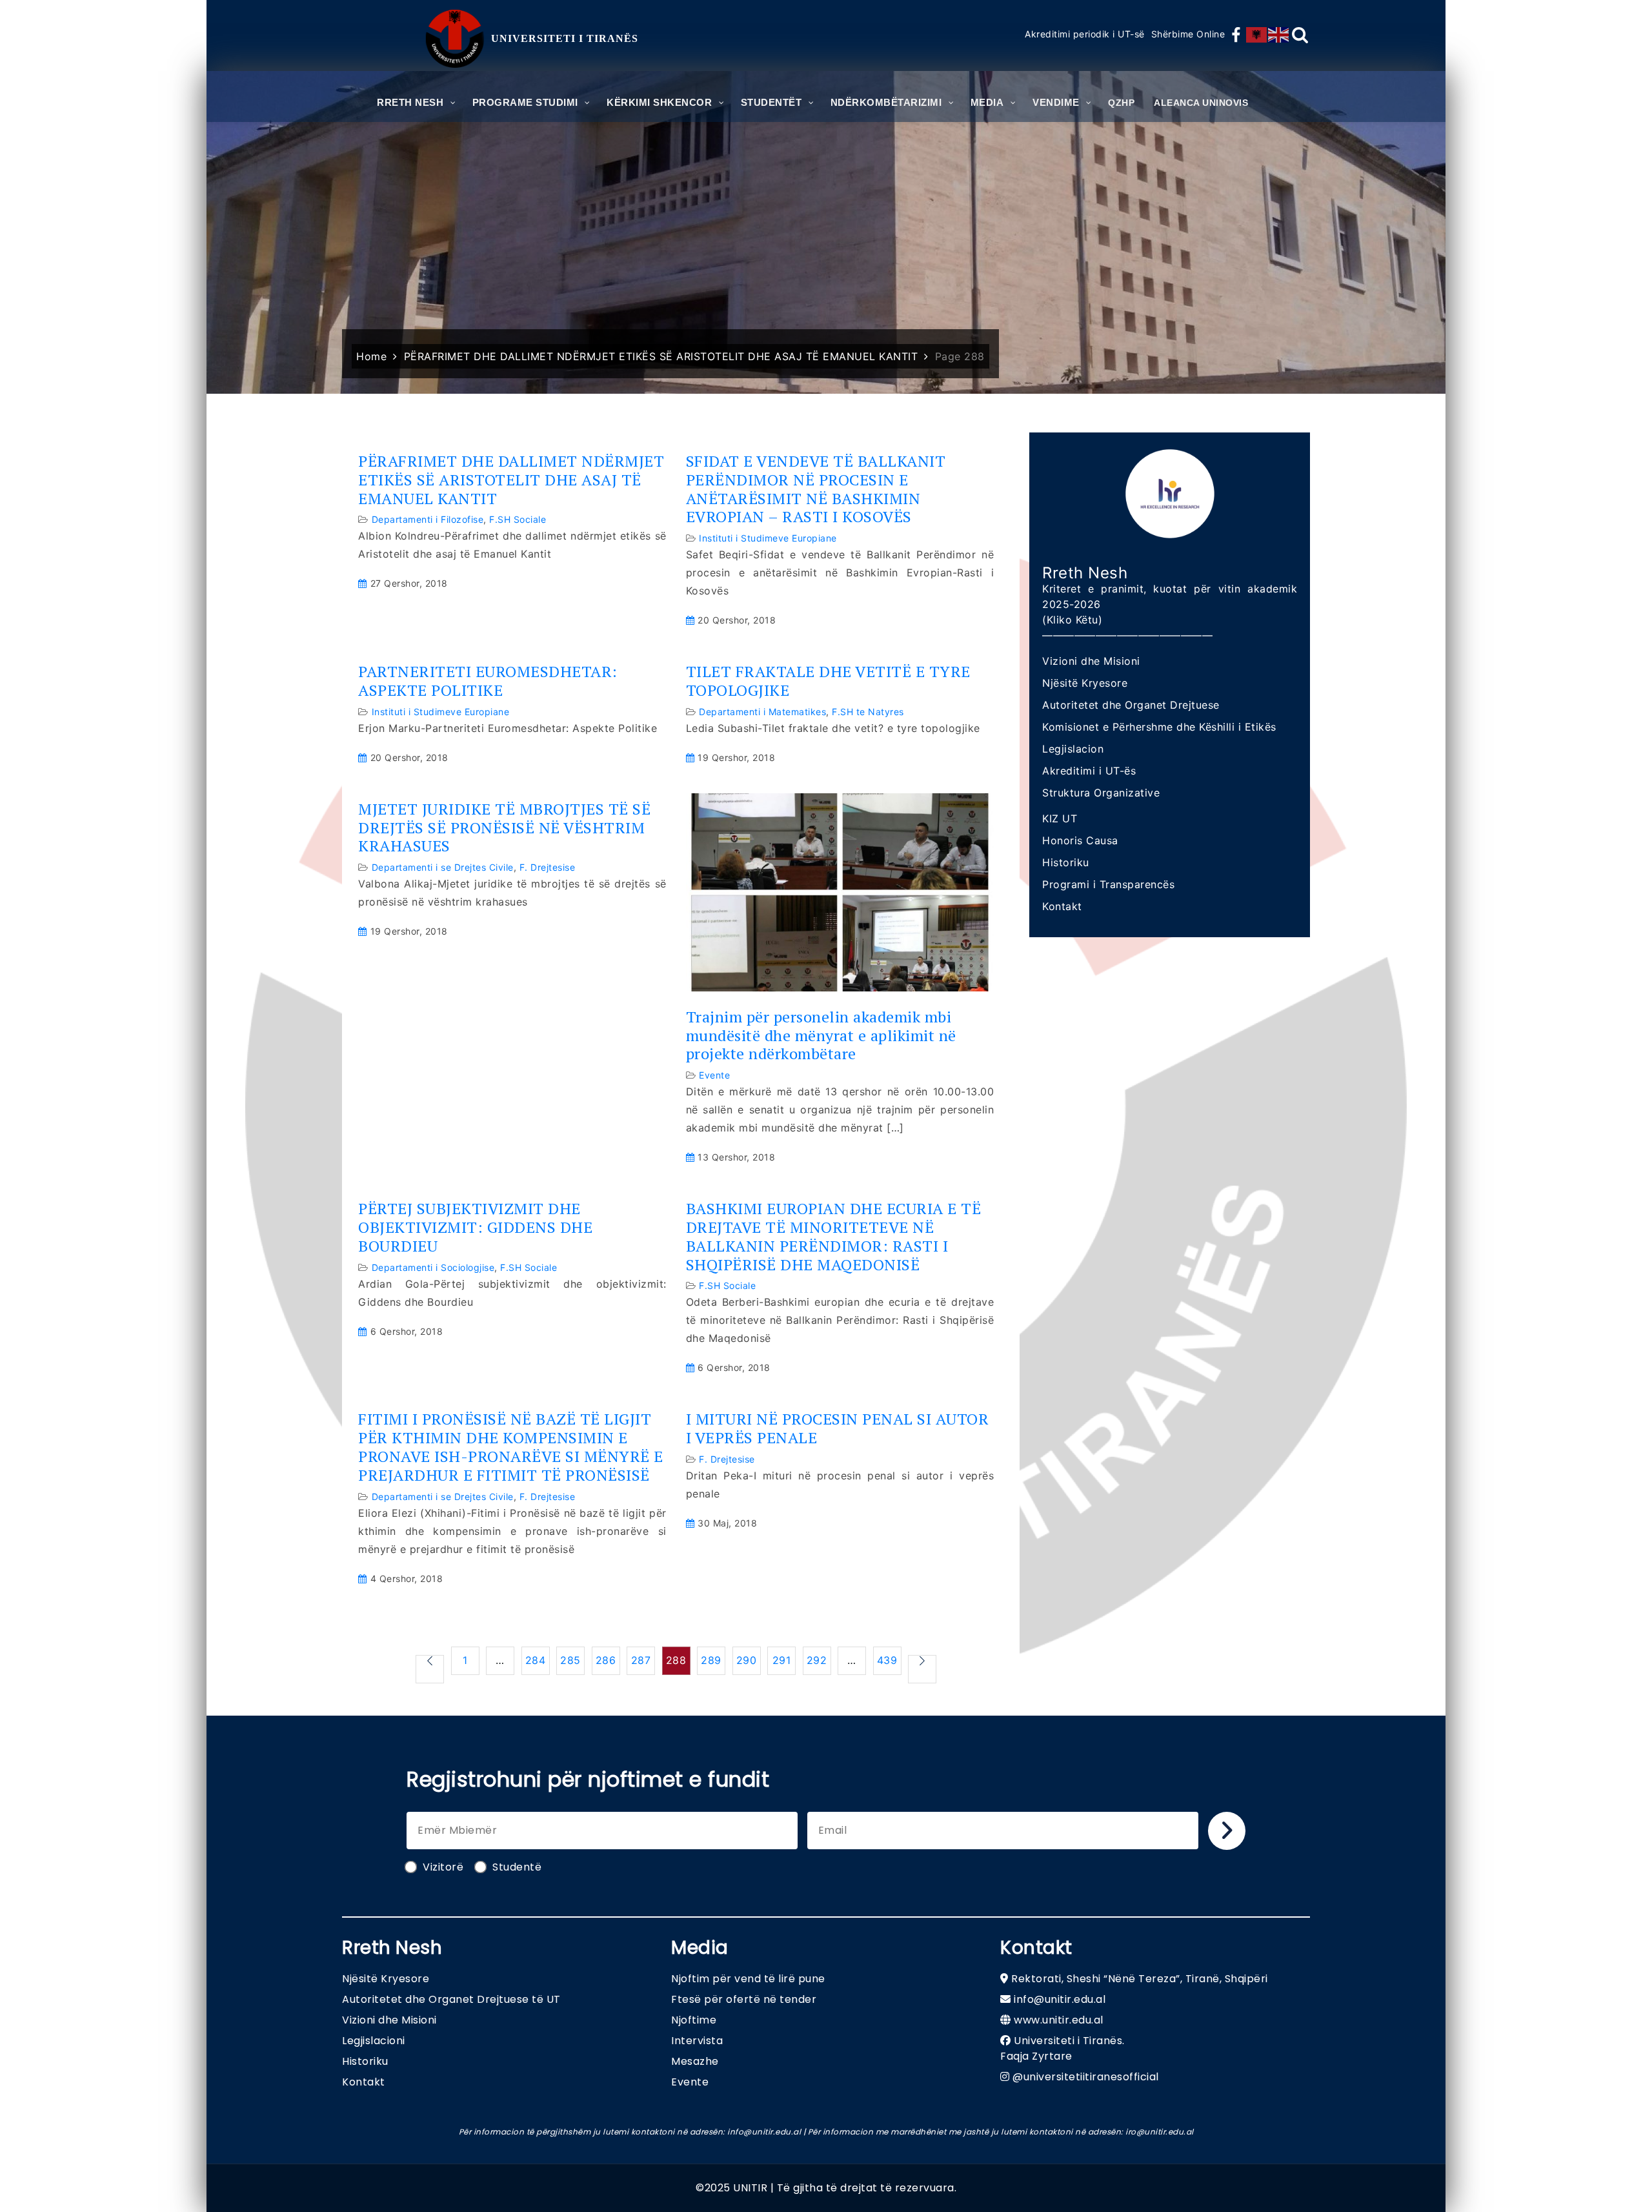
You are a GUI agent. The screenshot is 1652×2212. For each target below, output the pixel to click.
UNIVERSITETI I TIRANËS (565, 38)
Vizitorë (443, 1867)
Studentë (517, 1867)
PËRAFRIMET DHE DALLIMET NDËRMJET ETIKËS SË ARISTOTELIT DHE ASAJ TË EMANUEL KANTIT (511, 480)
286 (606, 1660)
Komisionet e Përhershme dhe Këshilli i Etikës (1159, 727)
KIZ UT (1060, 818)
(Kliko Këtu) (1072, 620)
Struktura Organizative (1101, 793)
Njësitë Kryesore (1085, 683)
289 (711, 1660)
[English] (1279, 35)
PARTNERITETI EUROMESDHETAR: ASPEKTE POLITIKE (488, 681)
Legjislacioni (374, 2041)
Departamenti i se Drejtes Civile (443, 867)
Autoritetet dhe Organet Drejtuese (1131, 705)
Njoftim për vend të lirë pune (748, 1979)
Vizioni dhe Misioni (1091, 661)
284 (536, 1660)
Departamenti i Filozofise (428, 519)
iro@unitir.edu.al (1160, 2132)
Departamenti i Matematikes (762, 712)
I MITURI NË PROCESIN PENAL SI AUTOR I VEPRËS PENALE (838, 1428)
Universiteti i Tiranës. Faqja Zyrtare (1063, 2048)
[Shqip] (1257, 35)
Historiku (1066, 862)
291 (782, 1660)
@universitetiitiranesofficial (1086, 2077)
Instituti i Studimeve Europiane (768, 538)
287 (641, 1660)
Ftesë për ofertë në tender (744, 1999)
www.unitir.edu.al (1059, 2020)
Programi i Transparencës (1108, 884)
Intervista (697, 2041)
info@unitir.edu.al (1060, 1999)
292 (817, 1660)
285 (570, 1660)
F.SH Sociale (518, 519)
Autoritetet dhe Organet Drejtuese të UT (451, 1999)
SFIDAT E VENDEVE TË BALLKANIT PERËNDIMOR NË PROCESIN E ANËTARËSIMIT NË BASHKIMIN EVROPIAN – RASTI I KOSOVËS (816, 489)
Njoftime (694, 2020)
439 (887, 1660)
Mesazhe (695, 2061)
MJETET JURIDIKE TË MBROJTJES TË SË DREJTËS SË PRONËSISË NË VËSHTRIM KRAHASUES (504, 827)
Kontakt (1062, 906)
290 (747, 1660)
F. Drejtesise (548, 867)
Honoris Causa (1080, 840)
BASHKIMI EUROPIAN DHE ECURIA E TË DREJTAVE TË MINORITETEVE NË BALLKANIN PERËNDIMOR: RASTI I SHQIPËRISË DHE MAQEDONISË (834, 1236)
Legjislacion (1073, 749)
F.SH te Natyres (868, 712)
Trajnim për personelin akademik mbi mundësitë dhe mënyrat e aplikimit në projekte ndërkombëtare (821, 1035)
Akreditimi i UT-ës (1089, 771)
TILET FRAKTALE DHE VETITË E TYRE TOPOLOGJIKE (828, 681)
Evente (714, 1075)
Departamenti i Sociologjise (433, 1267)
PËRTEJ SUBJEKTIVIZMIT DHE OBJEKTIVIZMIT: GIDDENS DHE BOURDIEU (475, 1227)
